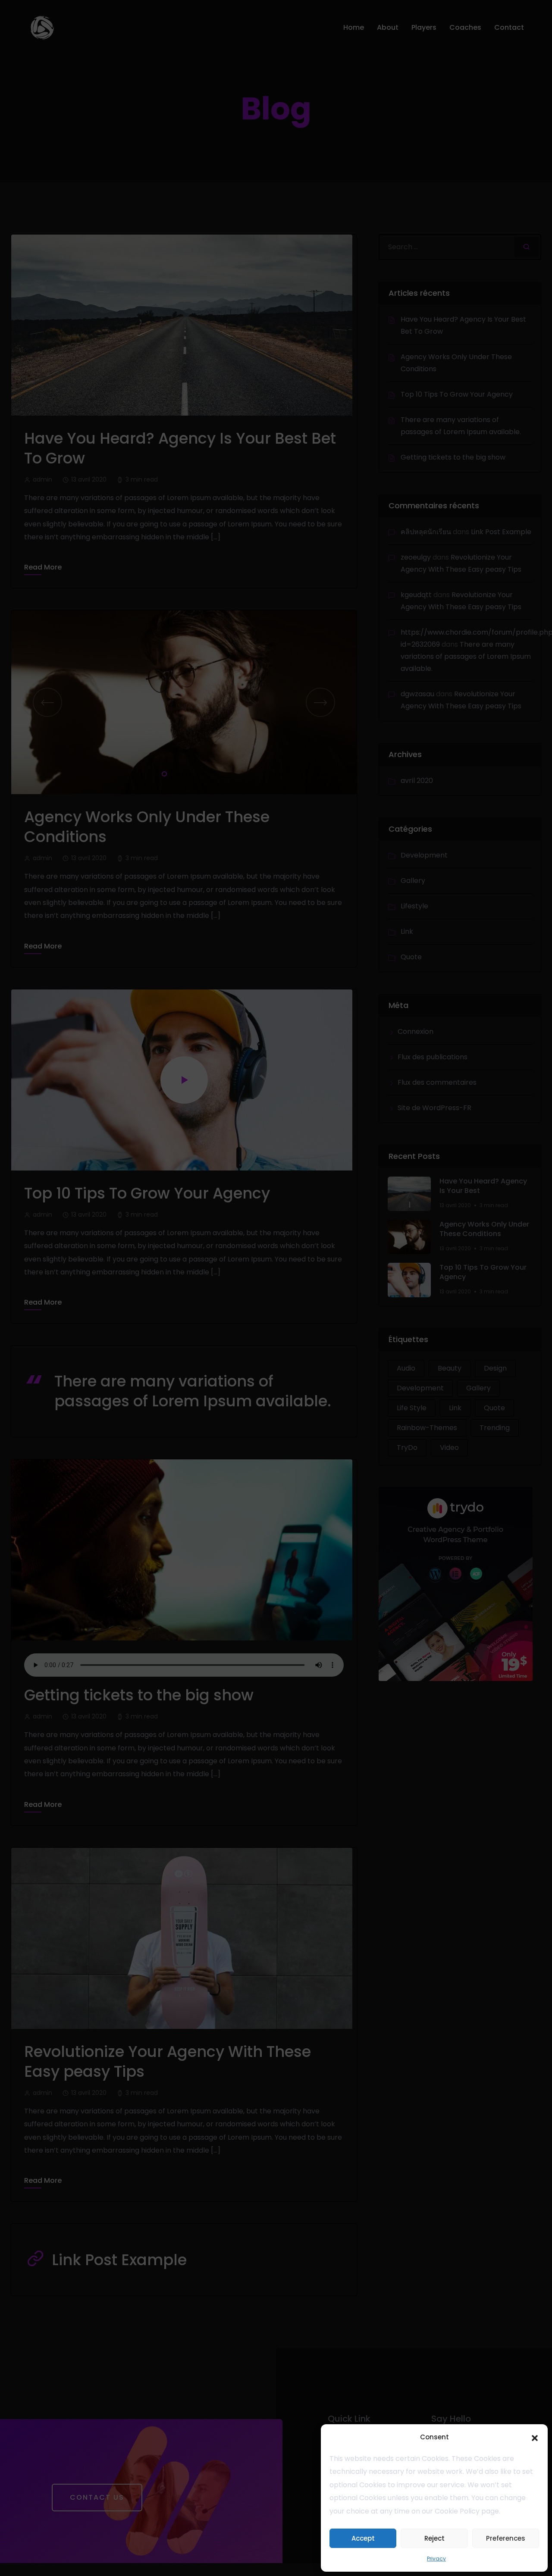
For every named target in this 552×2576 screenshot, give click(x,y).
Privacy (436, 2559)
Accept (363, 2538)
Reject (434, 2538)
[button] (535, 2437)
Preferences (506, 2538)
